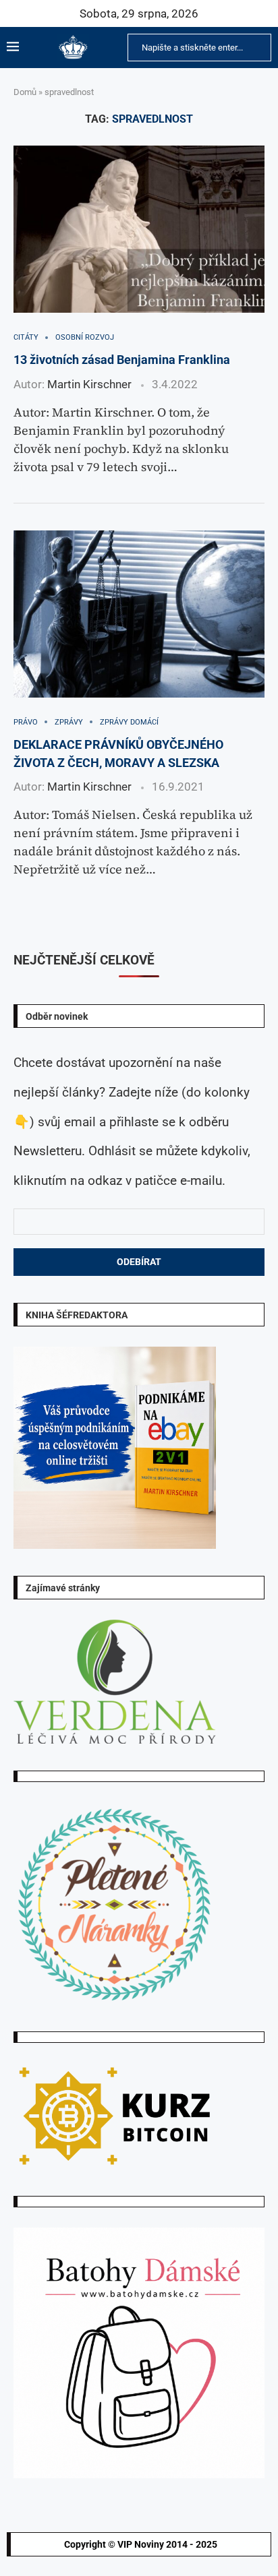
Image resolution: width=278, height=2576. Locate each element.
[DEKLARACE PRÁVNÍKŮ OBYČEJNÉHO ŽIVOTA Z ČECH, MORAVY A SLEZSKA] (139, 614)
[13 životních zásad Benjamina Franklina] (139, 229)
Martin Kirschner (89, 384)
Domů (25, 92)
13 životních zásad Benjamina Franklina (122, 360)
